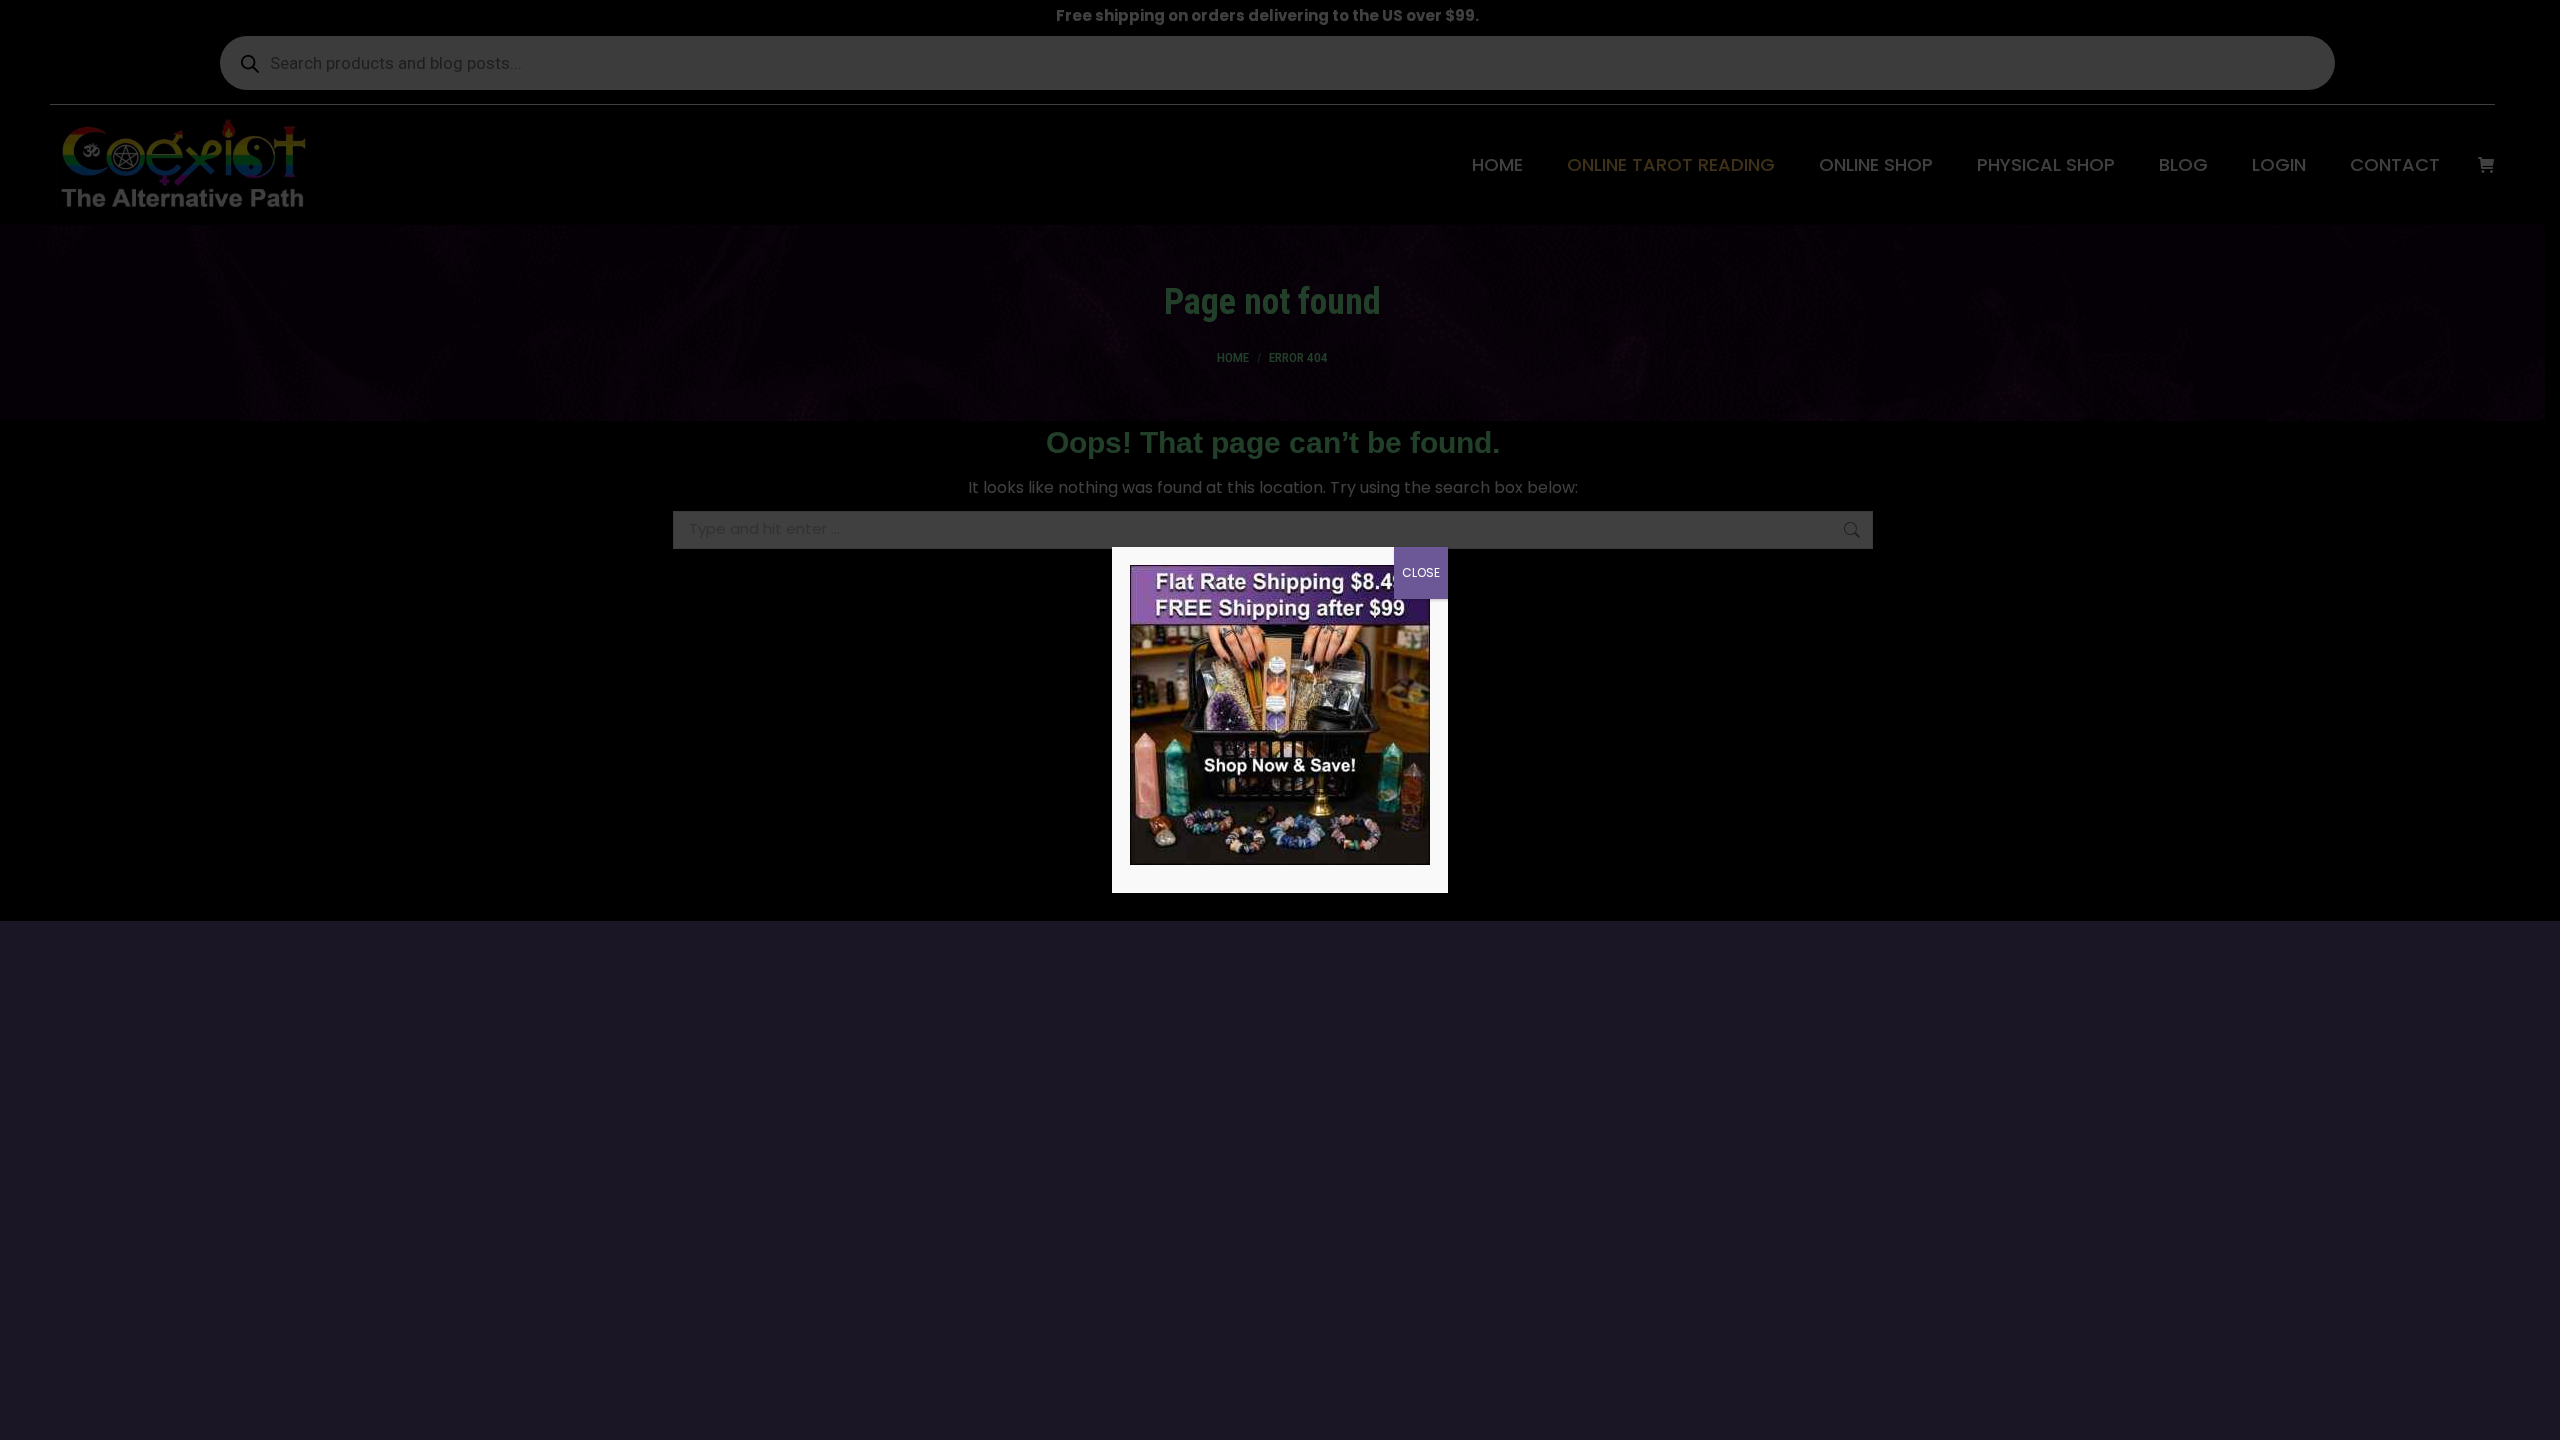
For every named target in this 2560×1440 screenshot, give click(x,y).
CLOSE (1421, 572)
